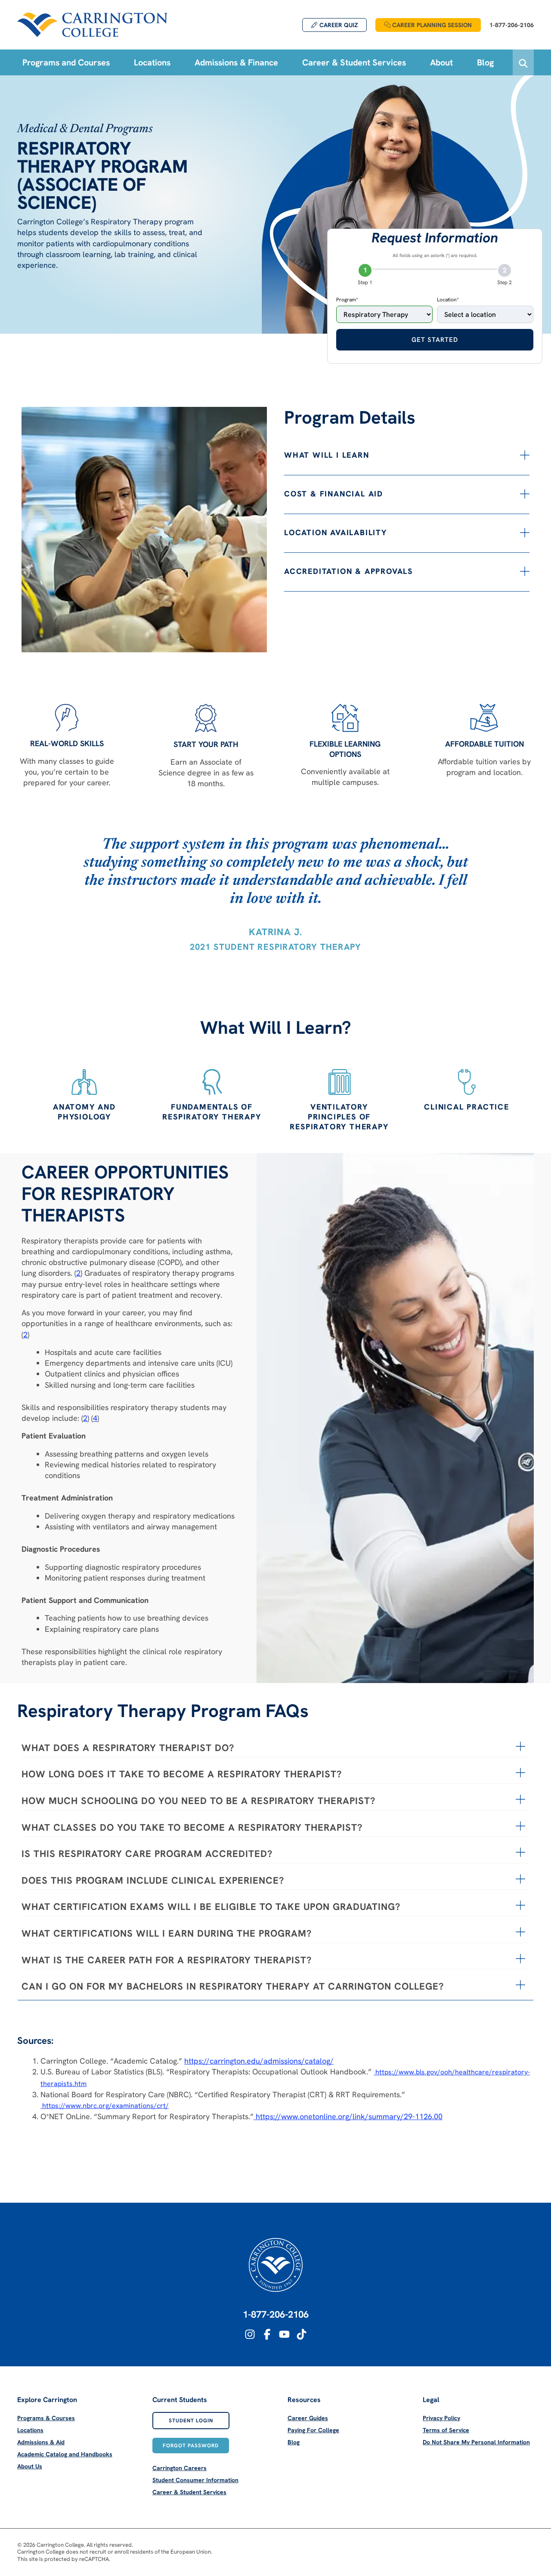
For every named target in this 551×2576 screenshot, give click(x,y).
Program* (347, 300)
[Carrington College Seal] (276, 2265)
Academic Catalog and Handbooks (65, 2454)
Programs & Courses (46, 2418)
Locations (30, 2430)
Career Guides (308, 2418)
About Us (30, 2466)
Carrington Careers (180, 2468)
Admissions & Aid (41, 2442)
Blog (294, 2442)
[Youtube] (284, 2334)
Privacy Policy (441, 2418)
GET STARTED (435, 340)
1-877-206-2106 (276, 2314)
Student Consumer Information (195, 2480)
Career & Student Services (189, 2492)
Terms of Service (446, 2430)
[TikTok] (302, 2334)
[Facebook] (267, 2334)
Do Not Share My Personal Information (476, 2442)
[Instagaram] (250, 2334)
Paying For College (313, 2430)
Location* (448, 300)
